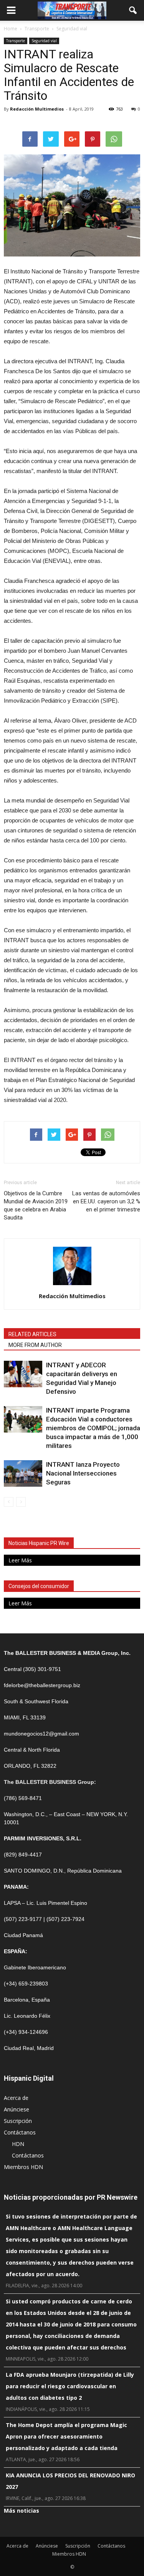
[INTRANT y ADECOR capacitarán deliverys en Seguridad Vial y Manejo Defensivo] (23, 1374)
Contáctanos (20, 2132)
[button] (133, 10)
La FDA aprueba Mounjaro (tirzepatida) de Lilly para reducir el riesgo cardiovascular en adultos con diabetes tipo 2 (70, 2386)
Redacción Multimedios (37, 109)
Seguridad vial (44, 41)
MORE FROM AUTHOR (35, 1345)
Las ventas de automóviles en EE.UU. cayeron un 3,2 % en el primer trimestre (106, 1201)
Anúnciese (17, 2109)
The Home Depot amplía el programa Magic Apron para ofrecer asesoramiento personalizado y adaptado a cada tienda (66, 2436)
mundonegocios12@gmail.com (41, 1734)
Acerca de (16, 2098)
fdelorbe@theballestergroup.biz (42, 1685)
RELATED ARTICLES (32, 1334)
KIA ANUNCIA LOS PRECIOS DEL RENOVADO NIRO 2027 (70, 2481)
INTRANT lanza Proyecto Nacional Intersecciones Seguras (83, 1473)
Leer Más (20, 1560)
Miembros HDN (23, 2167)
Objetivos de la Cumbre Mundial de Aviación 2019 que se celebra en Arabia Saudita (36, 1205)
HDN (18, 2144)
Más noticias (22, 2511)
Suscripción (18, 2121)
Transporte (16, 41)
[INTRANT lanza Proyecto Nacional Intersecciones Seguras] (23, 1473)
